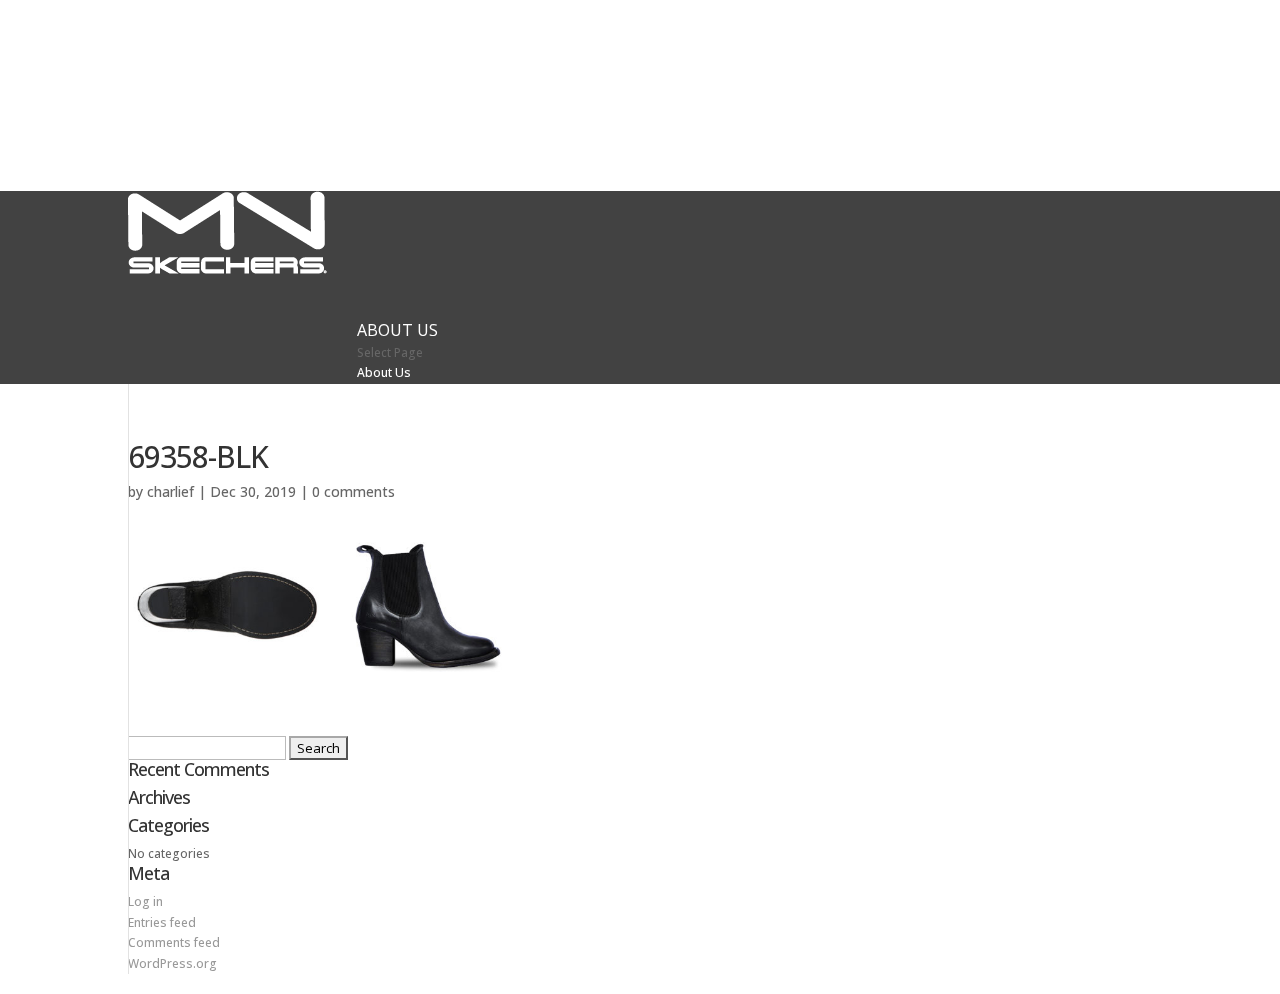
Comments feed (174, 942)
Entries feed (162, 922)
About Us (384, 372)
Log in (145, 901)
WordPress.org (172, 963)
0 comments (353, 491)
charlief (170, 491)
